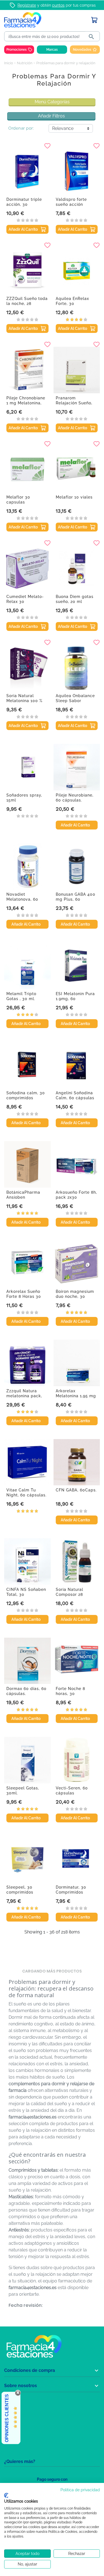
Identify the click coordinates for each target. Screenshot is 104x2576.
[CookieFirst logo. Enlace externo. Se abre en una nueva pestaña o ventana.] (6, 2495)
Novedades (82, 50)
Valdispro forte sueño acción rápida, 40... (71, 204)
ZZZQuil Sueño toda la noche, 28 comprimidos (27, 304)
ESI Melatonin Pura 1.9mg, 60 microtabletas (75, 999)
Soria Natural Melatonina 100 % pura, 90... (24, 701)
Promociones (17, 50)
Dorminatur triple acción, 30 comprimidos (24, 204)
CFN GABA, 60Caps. (76, 1490)
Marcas (52, 50)
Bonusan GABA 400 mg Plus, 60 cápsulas (76, 899)
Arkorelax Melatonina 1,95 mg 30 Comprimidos (76, 1396)
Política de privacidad (80, 2490)
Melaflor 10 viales (74, 497)
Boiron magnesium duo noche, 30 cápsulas (75, 1296)
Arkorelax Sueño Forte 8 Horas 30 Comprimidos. (24, 1296)
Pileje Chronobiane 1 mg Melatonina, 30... (26, 403)
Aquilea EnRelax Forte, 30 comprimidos (72, 304)
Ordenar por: (21, 128)
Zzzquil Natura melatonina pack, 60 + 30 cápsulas (24, 1396)
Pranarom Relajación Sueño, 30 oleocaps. (74, 403)
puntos (58, 5)
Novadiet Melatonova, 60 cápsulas (22, 899)
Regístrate (27, 5)
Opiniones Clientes (7, 2418)
